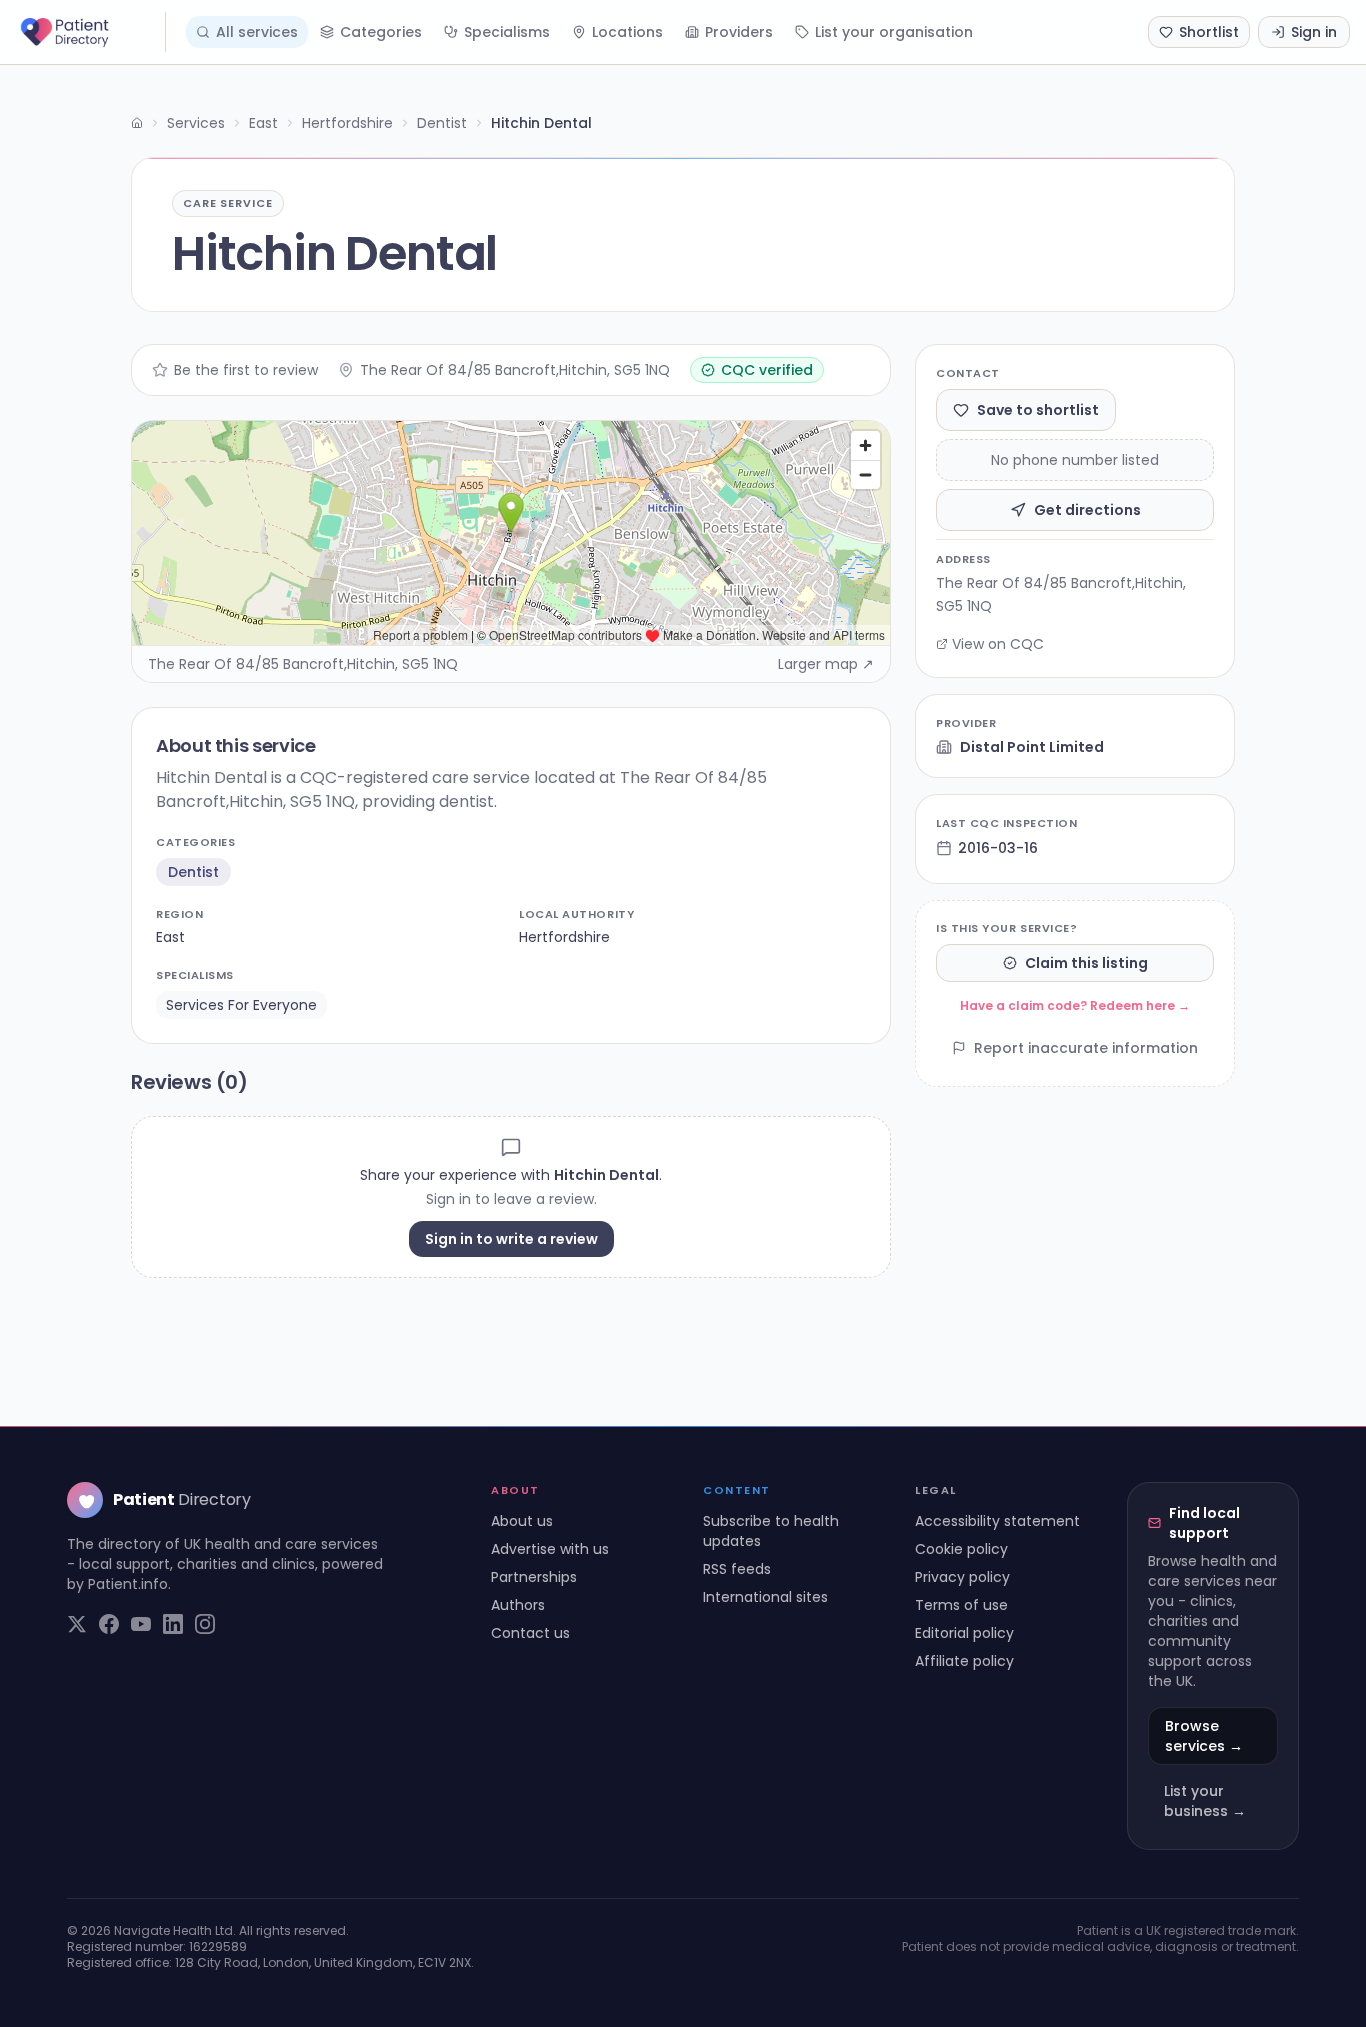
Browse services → (1204, 1736)
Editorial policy (964, 1633)
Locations (627, 32)
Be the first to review (246, 370)
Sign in (1314, 32)
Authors (518, 1605)
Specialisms (507, 32)
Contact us (530, 1633)
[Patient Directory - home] (91, 32)
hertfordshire (564, 937)
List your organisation (894, 32)
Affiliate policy (964, 1661)
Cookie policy (961, 1549)
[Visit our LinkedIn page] (173, 1624)
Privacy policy (962, 1577)
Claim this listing (1086, 963)
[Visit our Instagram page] (205, 1624)
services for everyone (241, 1005)
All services (257, 32)
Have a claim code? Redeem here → (1075, 1005)
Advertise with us (550, 1549)
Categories (381, 32)
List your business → (1205, 1801)
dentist (193, 872)
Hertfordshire (347, 123)
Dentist (442, 123)
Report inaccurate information (1086, 1048)
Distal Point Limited (1032, 747)
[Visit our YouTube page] (141, 1624)
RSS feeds (737, 1569)
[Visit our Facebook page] (109, 1624)
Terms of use (961, 1605)
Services (196, 123)
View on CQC (998, 644)
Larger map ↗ (826, 664)
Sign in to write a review (511, 1239)
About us (522, 1521)
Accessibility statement (997, 1521)
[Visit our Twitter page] (77, 1624)
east (170, 937)
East (263, 123)
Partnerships (534, 1577)
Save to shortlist (1038, 410)
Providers (739, 32)
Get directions (1087, 510)
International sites (765, 1597)
